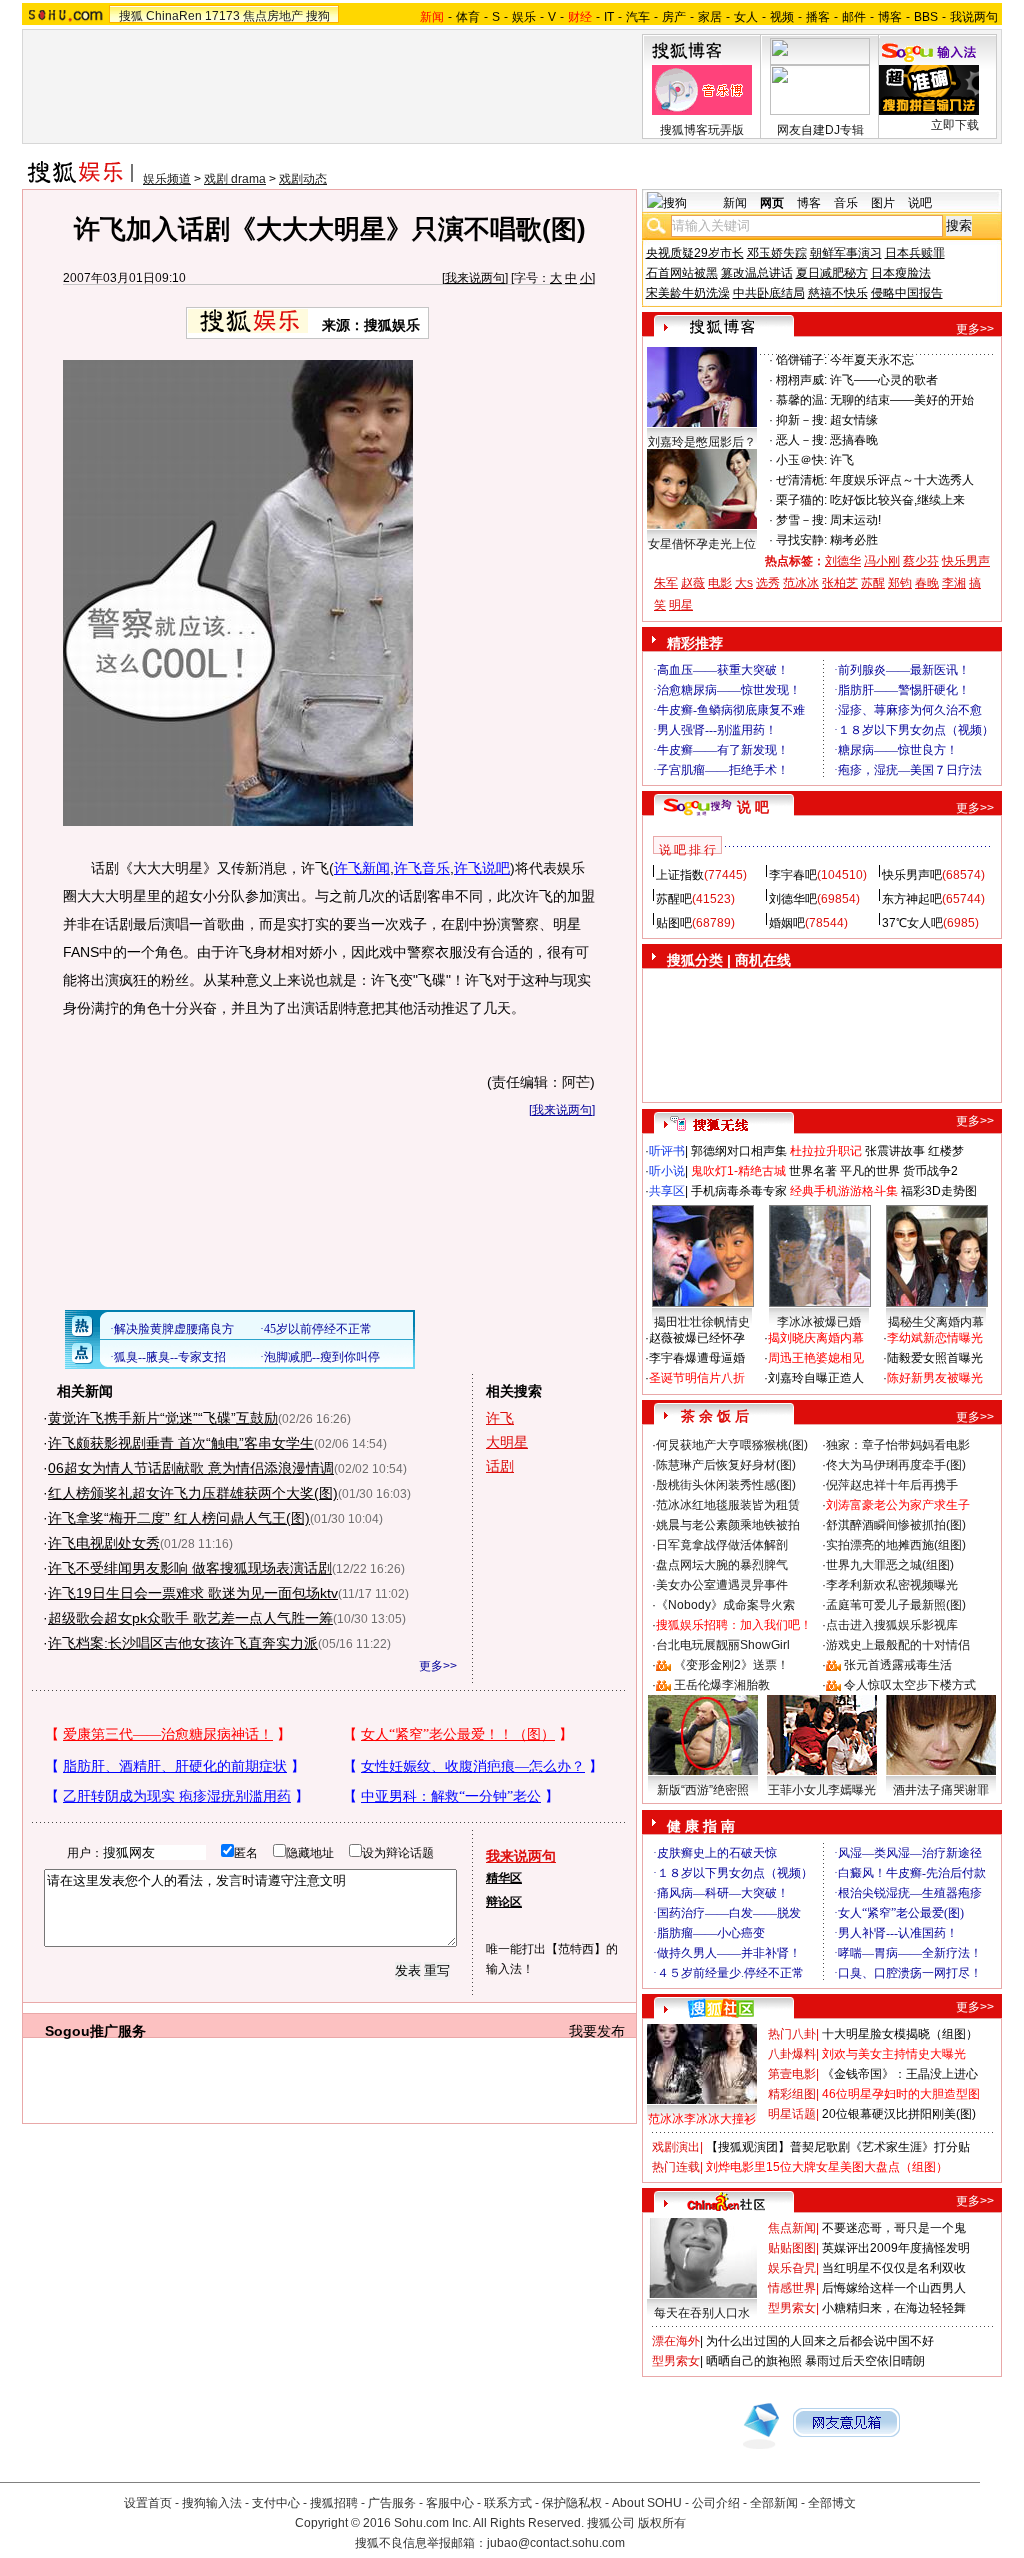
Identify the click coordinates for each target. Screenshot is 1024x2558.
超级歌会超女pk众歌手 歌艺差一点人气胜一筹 (190, 1618)
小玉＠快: (801, 460)
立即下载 (955, 125)
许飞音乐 (422, 868)
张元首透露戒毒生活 (898, 1665)
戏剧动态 (303, 179)
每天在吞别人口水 (702, 2313)
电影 (720, 583)
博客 (890, 17)
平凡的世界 (870, 1171)
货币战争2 (930, 1171)
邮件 (854, 17)
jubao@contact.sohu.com (556, 2543)
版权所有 (662, 2523)
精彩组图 (792, 2094)
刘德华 (843, 561)
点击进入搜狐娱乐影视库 (892, 1625)
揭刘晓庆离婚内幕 (816, 1338)
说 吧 (753, 807)
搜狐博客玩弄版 (702, 130)
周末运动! (855, 520)
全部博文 (832, 2503)
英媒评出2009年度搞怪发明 (896, 2248)
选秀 (768, 583)
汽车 (638, 17)
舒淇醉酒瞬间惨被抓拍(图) (896, 1525)
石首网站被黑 (682, 273)
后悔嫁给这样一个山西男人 (894, 2288)
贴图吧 (674, 923)
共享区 (667, 1191)
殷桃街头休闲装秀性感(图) (726, 1485)
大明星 (507, 1442)
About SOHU (647, 2503)
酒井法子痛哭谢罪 (941, 1790)
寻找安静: (801, 540)
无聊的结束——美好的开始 (902, 400)
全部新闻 (774, 2503)
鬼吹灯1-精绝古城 (738, 1171)
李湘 (954, 583)
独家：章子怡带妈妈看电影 (898, 1445)
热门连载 (676, 2167)
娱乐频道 (167, 179)
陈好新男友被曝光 (935, 1378)
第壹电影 (792, 2074)
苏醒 (873, 583)
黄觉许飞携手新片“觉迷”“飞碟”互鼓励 (163, 1418)
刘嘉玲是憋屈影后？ (702, 442)
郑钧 (900, 583)
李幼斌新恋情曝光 (935, 1338)
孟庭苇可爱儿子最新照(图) (896, 1605)
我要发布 (597, 2031)
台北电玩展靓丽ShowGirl (723, 1645)
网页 (772, 203)
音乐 (846, 203)
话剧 (500, 1466)
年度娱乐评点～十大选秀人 (902, 480)
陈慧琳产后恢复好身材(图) (726, 1465)
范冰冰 (801, 583)
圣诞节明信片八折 (697, 1378)
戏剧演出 (676, 2147)
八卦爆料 (792, 2054)
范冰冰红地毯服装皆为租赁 (728, 1505)
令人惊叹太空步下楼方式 (910, 1685)
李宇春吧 (793, 875)
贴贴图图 (792, 2248)
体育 (468, 17)
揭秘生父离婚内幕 (936, 1322)
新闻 (735, 203)
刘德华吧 (793, 899)
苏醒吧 (674, 899)
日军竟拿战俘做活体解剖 (722, 1545)
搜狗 (318, 16)
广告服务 (392, 2503)
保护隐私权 (572, 2503)
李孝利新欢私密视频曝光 (892, 1585)
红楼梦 (946, 1151)
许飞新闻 (362, 868)
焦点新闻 (792, 2228)
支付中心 (276, 2503)
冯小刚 (882, 561)
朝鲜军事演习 (846, 253)
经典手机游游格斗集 (844, 1191)
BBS (926, 17)
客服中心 (450, 2503)
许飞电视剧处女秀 (104, 1543)
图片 (883, 203)
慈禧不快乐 (838, 293)
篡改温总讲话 (757, 273)
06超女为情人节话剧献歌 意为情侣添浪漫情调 (191, 1468)
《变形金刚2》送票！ (731, 1665)
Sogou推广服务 (95, 2031)
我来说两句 (475, 278)
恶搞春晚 (854, 440)
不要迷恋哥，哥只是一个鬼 (894, 2228)
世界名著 (813, 1171)
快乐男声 (966, 561)
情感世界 (792, 2288)
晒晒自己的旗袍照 (754, 2361)
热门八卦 (792, 2034)
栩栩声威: (801, 380)
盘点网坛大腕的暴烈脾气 (722, 1565)
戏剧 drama (235, 179)
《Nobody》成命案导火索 (725, 1605)
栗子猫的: (801, 500)
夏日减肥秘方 (832, 273)
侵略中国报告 (907, 293)
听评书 (667, 1151)
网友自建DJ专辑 (820, 130)
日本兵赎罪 (915, 253)
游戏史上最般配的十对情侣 (898, 1645)
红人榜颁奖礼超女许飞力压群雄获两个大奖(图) (193, 1493)
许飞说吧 (482, 868)
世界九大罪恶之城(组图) (890, 1565)
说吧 (920, 203)
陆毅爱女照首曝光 (935, 1358)
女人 (746, 17)
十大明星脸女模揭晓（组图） (900, 2034)
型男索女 (792, 2308)
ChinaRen (174, 16)
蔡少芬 (921, 561)
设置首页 (148, 2503)
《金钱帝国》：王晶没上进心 (900, 2074)
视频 (782, 17)
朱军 (666, 583)
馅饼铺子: (801, 360)
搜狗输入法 (212, 2503)
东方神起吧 (912, 899)
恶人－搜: (801, 440)
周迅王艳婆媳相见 (816, 1358)
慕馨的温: (801, 400)
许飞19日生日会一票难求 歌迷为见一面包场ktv (193, 1593)
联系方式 (508, 2503)
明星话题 (792, 2114)
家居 (710, 17)
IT (609, 17)
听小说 (667, 1171)
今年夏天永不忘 (872, 360)
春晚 (927, 583)
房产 (674, 17)
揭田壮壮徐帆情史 (702, 1322)
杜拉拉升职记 (826, 1151)
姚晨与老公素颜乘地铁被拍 (728, 1525)
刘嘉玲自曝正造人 (816, 1378)
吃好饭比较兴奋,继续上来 (897, 500)
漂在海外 (676, 2341)
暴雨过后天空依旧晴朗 (865, 2361)
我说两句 (974, 17)
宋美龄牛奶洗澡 (688, 293)
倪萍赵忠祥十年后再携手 (892, 1485)
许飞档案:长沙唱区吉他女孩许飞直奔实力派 (183, 1643)
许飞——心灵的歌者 (884, 380)
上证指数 (680, 875)
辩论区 (504, 1902)
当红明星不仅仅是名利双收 (894, 2268)
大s (744, 583)
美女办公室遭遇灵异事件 (722, 1585)
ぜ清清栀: (801, 480)
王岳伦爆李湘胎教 (722, 1685)
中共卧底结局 (769, 293)
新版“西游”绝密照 (703, 1790)
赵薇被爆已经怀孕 (697, 1338)
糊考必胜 (854, 540)
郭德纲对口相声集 (739, 1151)
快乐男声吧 (912, 875)
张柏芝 (840, 583)
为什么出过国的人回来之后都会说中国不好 (820, 2341)
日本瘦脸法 (901, 273)
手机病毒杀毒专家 (739, 1191)
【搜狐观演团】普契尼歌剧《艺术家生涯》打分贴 (838, 2147)
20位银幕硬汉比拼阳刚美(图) (899, 2114)
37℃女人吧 (912, 923)
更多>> (438, 1666)
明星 (681, 605)
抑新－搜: (801, 420)
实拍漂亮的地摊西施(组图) (896, 1545)
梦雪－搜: (801, 520)
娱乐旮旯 (792, 2268)
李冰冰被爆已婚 (819, 1322)
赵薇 (693, 583)
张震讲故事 (895, 1151)
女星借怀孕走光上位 (702, 544)
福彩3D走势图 (939, 1191)
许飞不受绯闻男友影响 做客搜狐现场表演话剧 (190, 1568)
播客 (818, 17)
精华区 (504, 1878)
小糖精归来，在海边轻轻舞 (894, 2308)
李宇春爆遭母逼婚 (697, 1358)
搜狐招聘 (334, 2503)
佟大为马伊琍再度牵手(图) (896, 1465)
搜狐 (131, 16)
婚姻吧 (787, 923)
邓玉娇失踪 (777, 253)
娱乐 (524, 17)
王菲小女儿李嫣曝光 (822, 1790)
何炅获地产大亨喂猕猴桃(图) (732, 1445)
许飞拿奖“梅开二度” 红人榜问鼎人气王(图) (179, 1518)
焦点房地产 (273, 16)
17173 (222, 16)
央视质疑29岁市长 (695, 253)
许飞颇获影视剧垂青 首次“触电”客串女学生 (181, 1443)
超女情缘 (854, 420)
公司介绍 (716, 2503)
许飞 (500, 1418)
